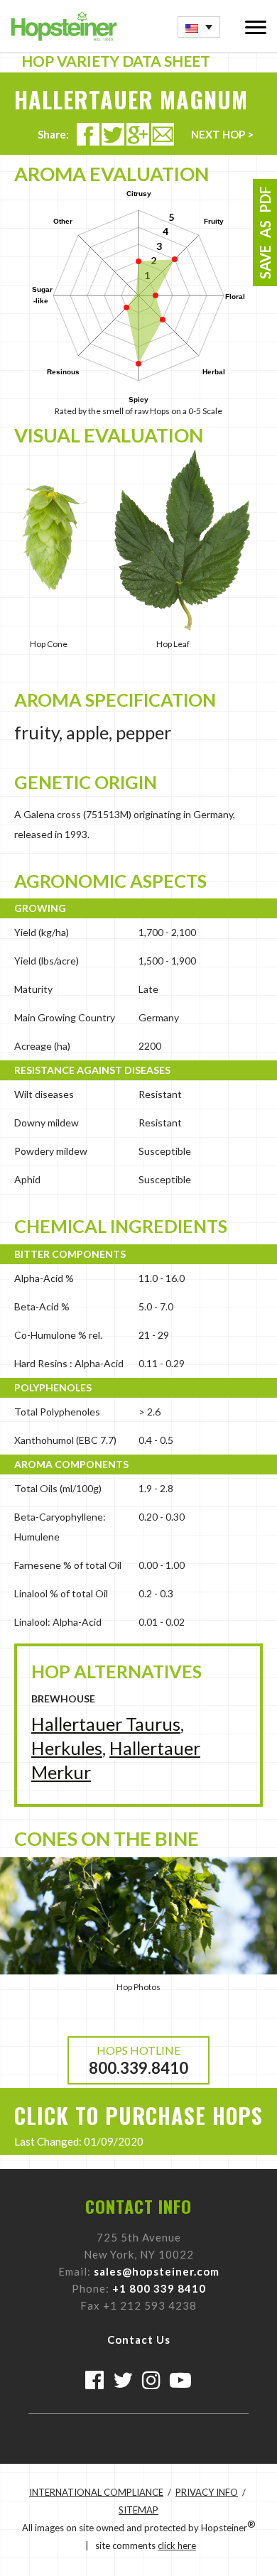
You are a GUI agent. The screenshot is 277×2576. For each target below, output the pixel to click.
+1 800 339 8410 (159, 2288)
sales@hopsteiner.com (157, 2271)
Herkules (67, 1748)
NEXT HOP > (222, 134)
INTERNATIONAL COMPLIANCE (96, 2492)
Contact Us (139, 2339)
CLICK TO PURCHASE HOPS (138, 2115)
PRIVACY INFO (207, 2492)
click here (177, 2545)
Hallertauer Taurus (106, 1724)
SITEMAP (138, 2510)
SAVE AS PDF (265, 233)
